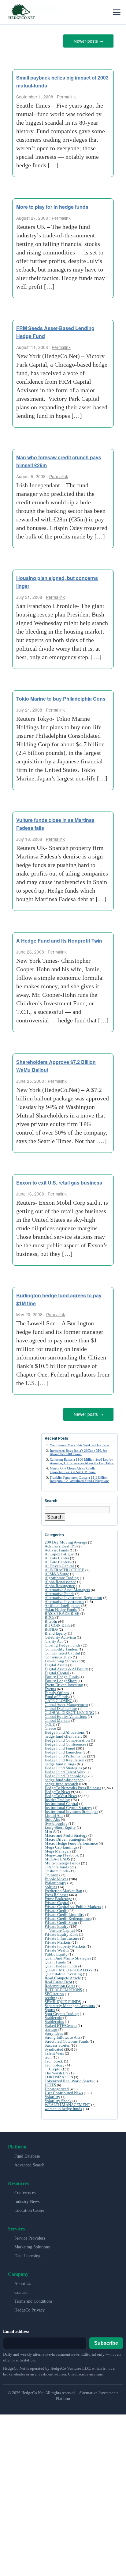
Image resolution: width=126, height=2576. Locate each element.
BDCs (50, 1615)
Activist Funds (57, 1548)
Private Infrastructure (62, 1936)
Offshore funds (57, 1865)
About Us (23, 2281)
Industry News (27, 2199)
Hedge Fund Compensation (67, 1738)
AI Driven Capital (59, 1564)
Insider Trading (57, 1798)
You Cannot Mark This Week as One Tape (79, 1443)
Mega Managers (58, 1849)
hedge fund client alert (63, 1734)
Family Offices (57, 1691)
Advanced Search (29, 2163)
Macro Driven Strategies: (65, 1837)
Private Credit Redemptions (68, 1916)
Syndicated (54, 2047)
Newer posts (89, 41)
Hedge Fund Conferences (65, 1742)
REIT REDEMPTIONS (63, 1988)
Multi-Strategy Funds (62, 1861)
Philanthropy (56, 1881)
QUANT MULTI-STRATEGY (69, 1968)
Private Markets (58, 1940)
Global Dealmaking (61, 1706)
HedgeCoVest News (61, 1794)
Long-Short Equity (60, 1825)
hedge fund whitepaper (64, 1778)
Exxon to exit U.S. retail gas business (59, 1181)
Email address (16, 2329)
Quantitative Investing (63, 1972)
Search (55, 1515)
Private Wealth (57, 1948)
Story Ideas (54, 2031)
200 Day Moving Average (66, 1540)
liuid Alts (52, 1817)
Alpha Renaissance (60, 1580)
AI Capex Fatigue (59, 1552)
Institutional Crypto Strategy (69, 1805)
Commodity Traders (61, 1647)
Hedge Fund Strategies (63, 1766)
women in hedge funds (63, 2107)
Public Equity (56, 1952)
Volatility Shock (58, 2099)
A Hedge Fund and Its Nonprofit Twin (59, 939)
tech (48, 2055)
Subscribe (106, 2341)
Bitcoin (51, 1619)
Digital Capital (57, 1671)
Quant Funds (55, 1960)
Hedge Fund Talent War (64, 1770)
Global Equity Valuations (66, 1714)
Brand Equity (56, 1631)
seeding (51, 1996)
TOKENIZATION (59, 2075)
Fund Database (27, 2154)
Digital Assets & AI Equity (66, 1667)
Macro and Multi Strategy (66, 1833)
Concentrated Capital (62, 1651)
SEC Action (54, 1992)
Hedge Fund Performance (65, 1754)
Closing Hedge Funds (63, 1643)
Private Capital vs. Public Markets (73, 1904)
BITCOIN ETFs (57, 1623)
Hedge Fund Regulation (65, 1758)
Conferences (25, 2191)
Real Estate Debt (58, 1980)
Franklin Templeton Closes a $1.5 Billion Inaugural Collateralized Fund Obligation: (79, 1477)
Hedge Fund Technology (65, 1774)
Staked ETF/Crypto (61, 2023)
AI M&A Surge (57, 1572)
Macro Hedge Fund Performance (71, 1841)
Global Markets (57, 1718)
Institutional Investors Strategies (71, 1809)
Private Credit (56, 1908)
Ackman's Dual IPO (61, 1544)
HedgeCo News (57, 1790)
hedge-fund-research (61, 1782)
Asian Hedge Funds (61, 1607)
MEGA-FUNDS (57, 1857)
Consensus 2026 (58, 1655)
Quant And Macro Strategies (68, 1956)
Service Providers (30, 2236)
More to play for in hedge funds (52, 206)
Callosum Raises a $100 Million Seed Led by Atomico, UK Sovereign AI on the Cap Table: (82, 1459)
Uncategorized (57, 2087)
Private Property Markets (65, 1944)
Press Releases (56, 1893)
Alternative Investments (64, 1599)
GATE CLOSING (59, 1698)
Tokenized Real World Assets (69, 2079)
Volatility (52, 2095)
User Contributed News (64, 2091)
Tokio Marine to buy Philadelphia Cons (61, 697)
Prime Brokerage (58, 1897)
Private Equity (57, 1924)
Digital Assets (56, 1663)
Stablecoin (54, 2015)
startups (51, 2027)
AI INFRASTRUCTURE (65, 1568)
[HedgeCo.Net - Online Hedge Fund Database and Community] (21, 12)
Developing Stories (61, 1659)
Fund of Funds (57, 1695)
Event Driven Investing (64, 1683)
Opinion (52, 1873)
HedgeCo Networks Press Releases (73, 1786)
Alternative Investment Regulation (73, 1595)
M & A (50, 1829)
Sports (50, 2008)
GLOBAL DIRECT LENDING (69, 1710)
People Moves (56, 1877)
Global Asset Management (66, 1702)
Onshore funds (57, 1869)
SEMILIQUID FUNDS (63, 2000)
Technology (55, 2063)
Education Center (29, 2208)
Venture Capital (62, 1928)
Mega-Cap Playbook (62, 1853)
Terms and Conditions (33, 2299)
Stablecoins (54, 2019)
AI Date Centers (58, 1560)
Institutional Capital (61, 1801)
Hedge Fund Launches (63, 1750)
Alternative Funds (59, 1592)
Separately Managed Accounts (70, 2004)
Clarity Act (54, 1639)
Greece (50, 1726)
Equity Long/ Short (61, 1679)
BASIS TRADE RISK (62, 1611)
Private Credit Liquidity (65, 1912)
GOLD (50, 1722)
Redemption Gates (60, 1984)
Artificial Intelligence (63, 1603)
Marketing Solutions (32, 2245)
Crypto (55, 2067)
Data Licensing (27, 2254)
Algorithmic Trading (62, 1576)
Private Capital (57, 1901)
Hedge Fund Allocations (65, 1730)
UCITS (50, 2083)
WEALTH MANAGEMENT (67, 2103)
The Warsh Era (57, 2071)
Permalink (66, 95)
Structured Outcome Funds (67, 2039)
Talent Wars (54, 2051)
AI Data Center (57, 1556)
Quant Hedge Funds (61, 1964)
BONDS (51, 1627)
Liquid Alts (54, 1813)
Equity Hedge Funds (62, 1675)
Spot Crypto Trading (62, 2011)
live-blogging (56, 1821)
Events (50, 1687)
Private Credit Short (61, 1920)
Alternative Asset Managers (67, 1588)
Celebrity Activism (60, 1635)
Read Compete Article (63, 1976)
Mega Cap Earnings (61, 1845)
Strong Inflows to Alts (63, 2035)
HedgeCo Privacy (30, 2308)
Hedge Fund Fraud (60, 1746)
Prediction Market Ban (63, 1889)
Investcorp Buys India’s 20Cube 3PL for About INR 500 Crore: (78, 1450)
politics (51, 1885)
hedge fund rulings (60, 1762)
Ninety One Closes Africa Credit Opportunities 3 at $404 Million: (73, 1468)
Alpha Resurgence (60, 1584)
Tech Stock (54, 2059)
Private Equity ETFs (61, 1932)
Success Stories (57, 2043)
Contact (21, 2290)
